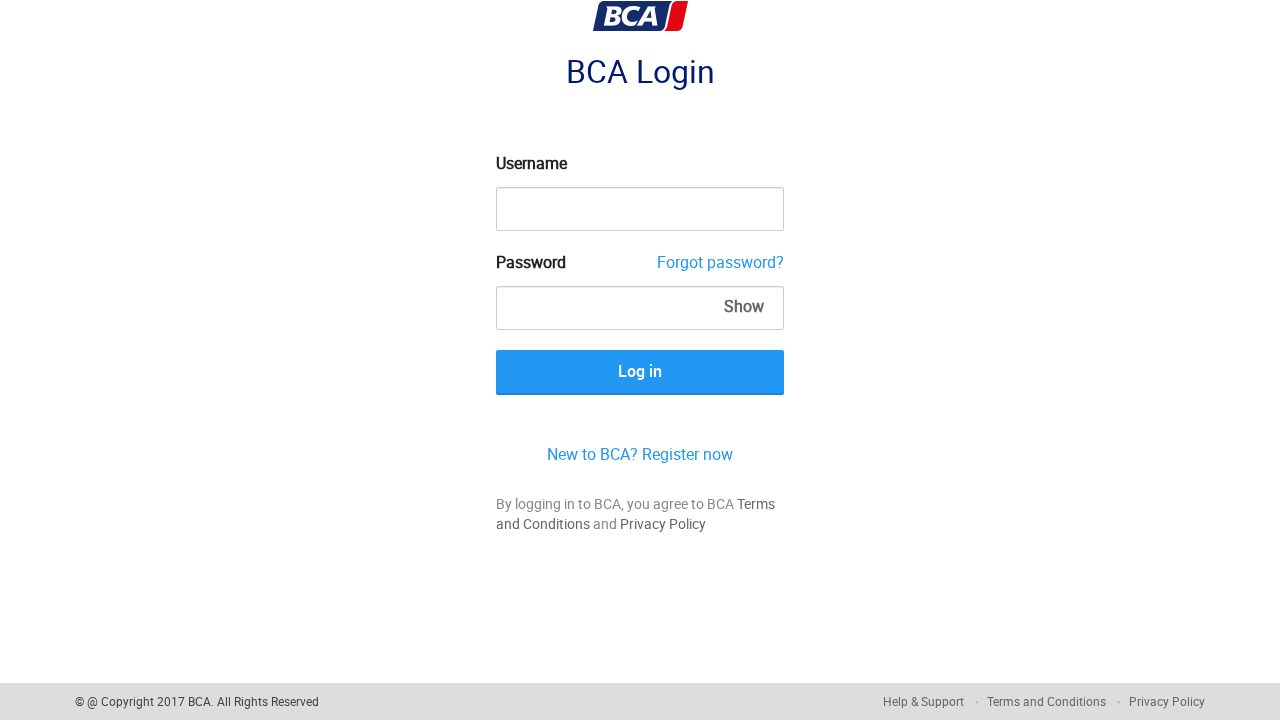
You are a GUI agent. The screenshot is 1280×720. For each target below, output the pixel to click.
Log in (640, 371)
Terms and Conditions (1046, 701)
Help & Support (923, 701)
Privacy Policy (663, 523)
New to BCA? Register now (640, 454)
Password (531, 262)
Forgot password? (720, 262)
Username (531, 163)
